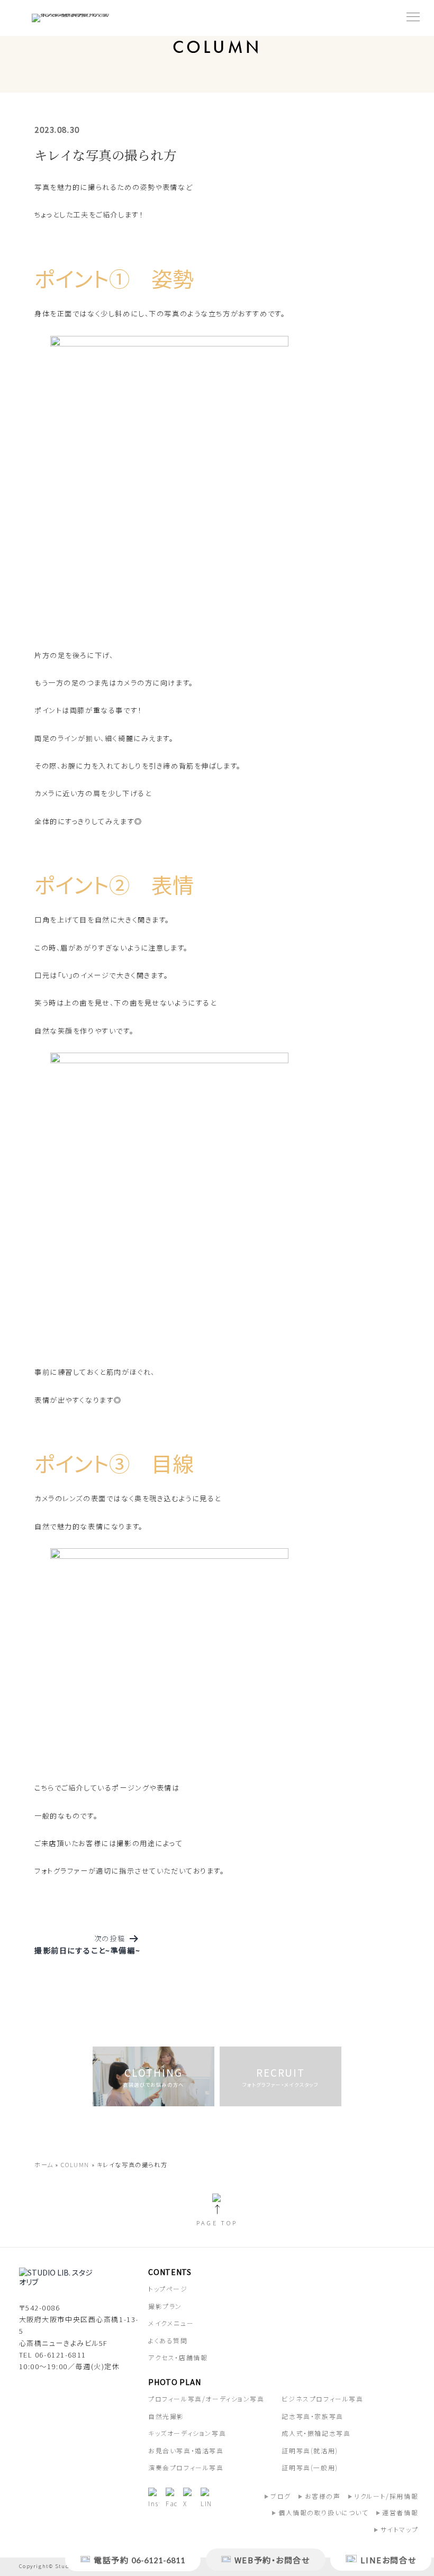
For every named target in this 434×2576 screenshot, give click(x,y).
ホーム (44, 2164)
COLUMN (75, 2164)
